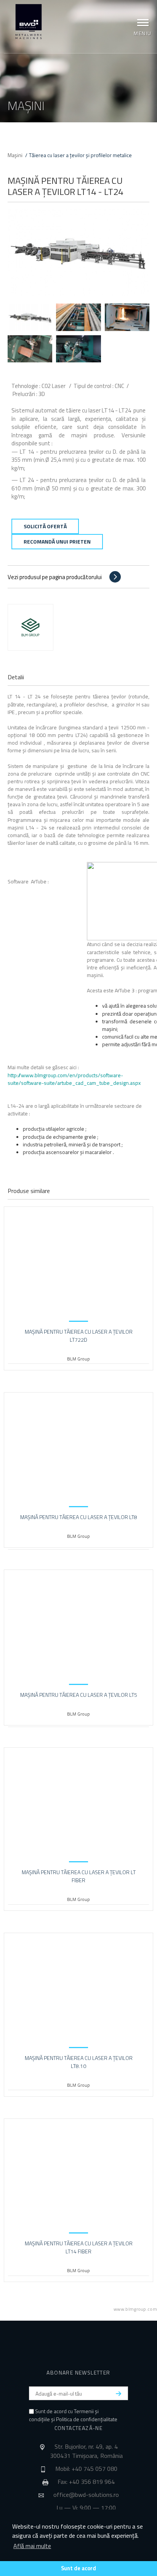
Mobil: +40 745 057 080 (86, 2469)
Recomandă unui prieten (57, 541)
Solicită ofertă (45, 526)
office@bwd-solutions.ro (86, 2495)
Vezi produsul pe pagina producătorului (55, 577)
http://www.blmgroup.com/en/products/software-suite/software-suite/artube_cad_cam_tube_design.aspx (74, 1079)
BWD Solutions (29, 22)
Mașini (15, 155)
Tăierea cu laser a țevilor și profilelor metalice (80, 155)
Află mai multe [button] (32, 2546)
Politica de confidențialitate (87, 2419)
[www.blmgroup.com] (30, 627)
